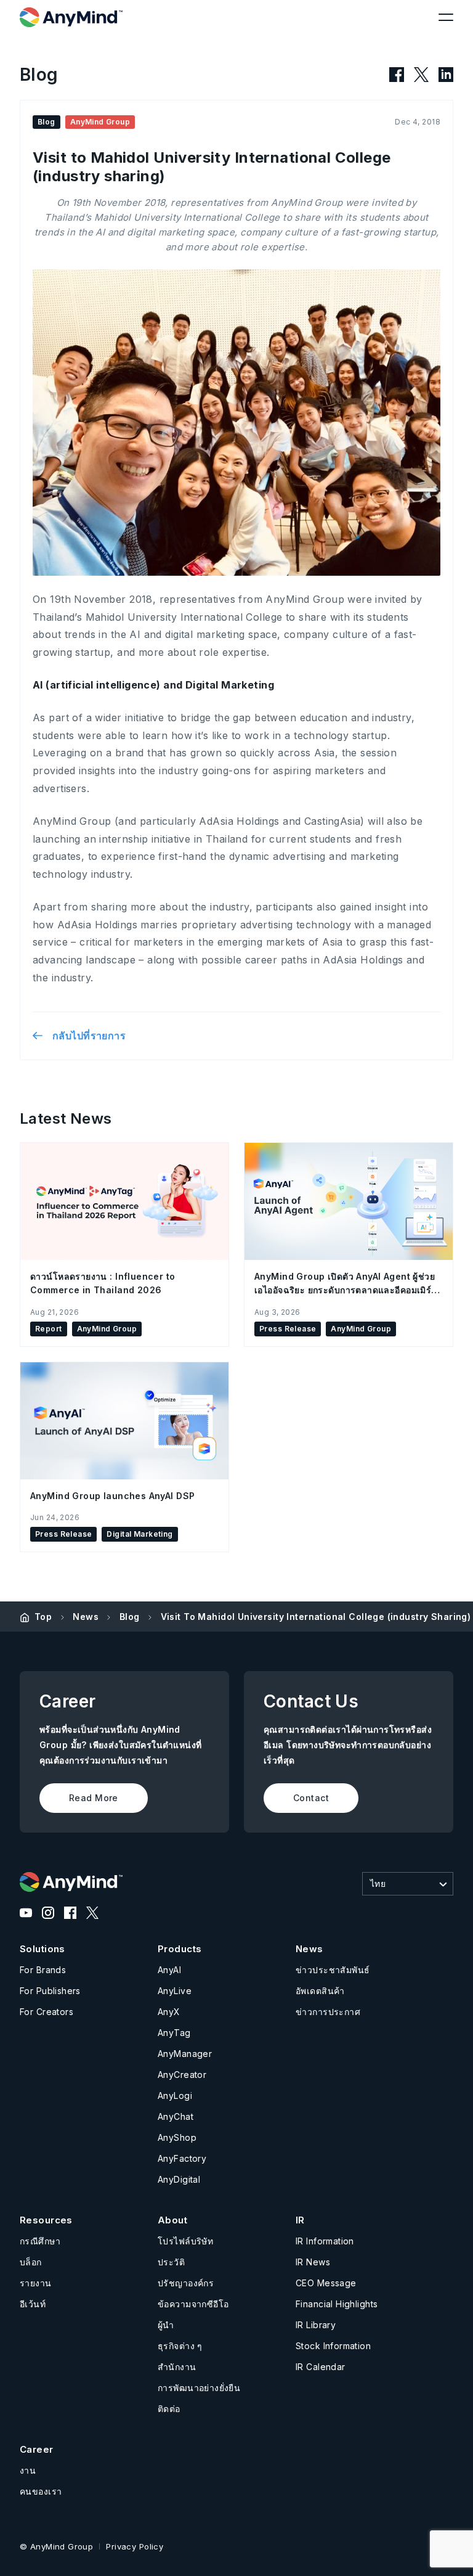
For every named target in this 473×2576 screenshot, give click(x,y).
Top (43, 1617)
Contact (311, 1798)
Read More (94, 1798)
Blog (130, 1617)
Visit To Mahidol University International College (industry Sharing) (316, 1617)
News (86, 1617)
